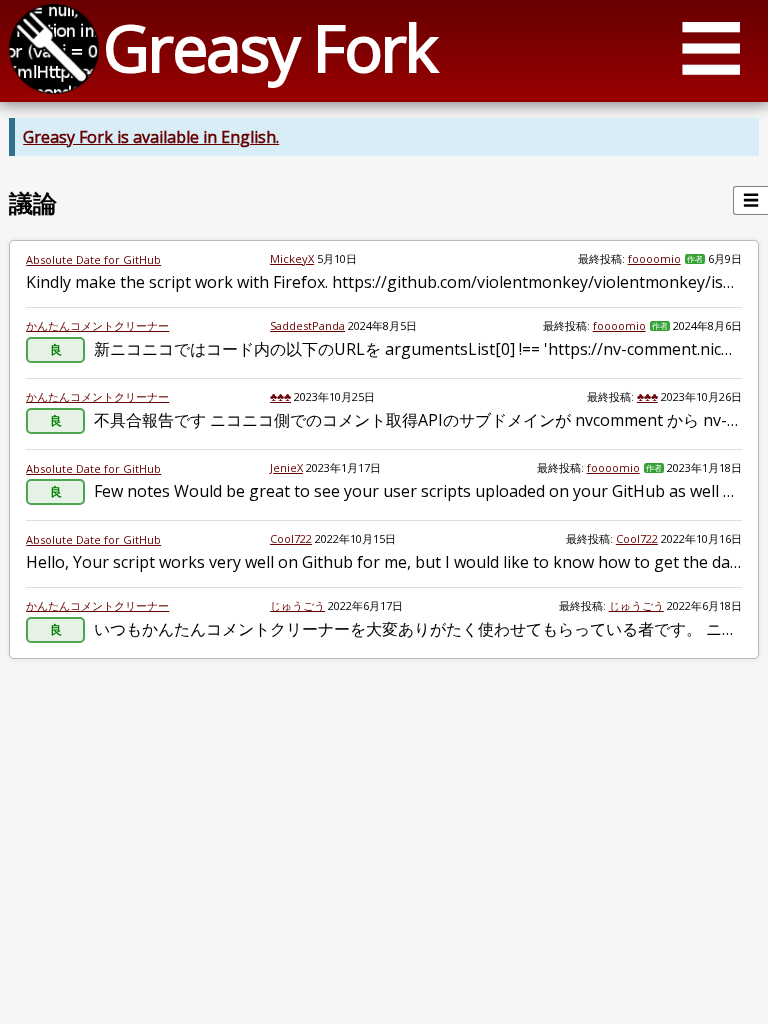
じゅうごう (297, 605)
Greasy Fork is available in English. (151, 137)
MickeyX (292, 258)
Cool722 (291, 538)
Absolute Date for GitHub (93, 259)
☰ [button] (711, 47)
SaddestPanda (307, 325)
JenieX (286, 467)
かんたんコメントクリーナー (97, 325)
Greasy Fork (269, 47)
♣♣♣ (280, 396)
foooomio (654, 258)
